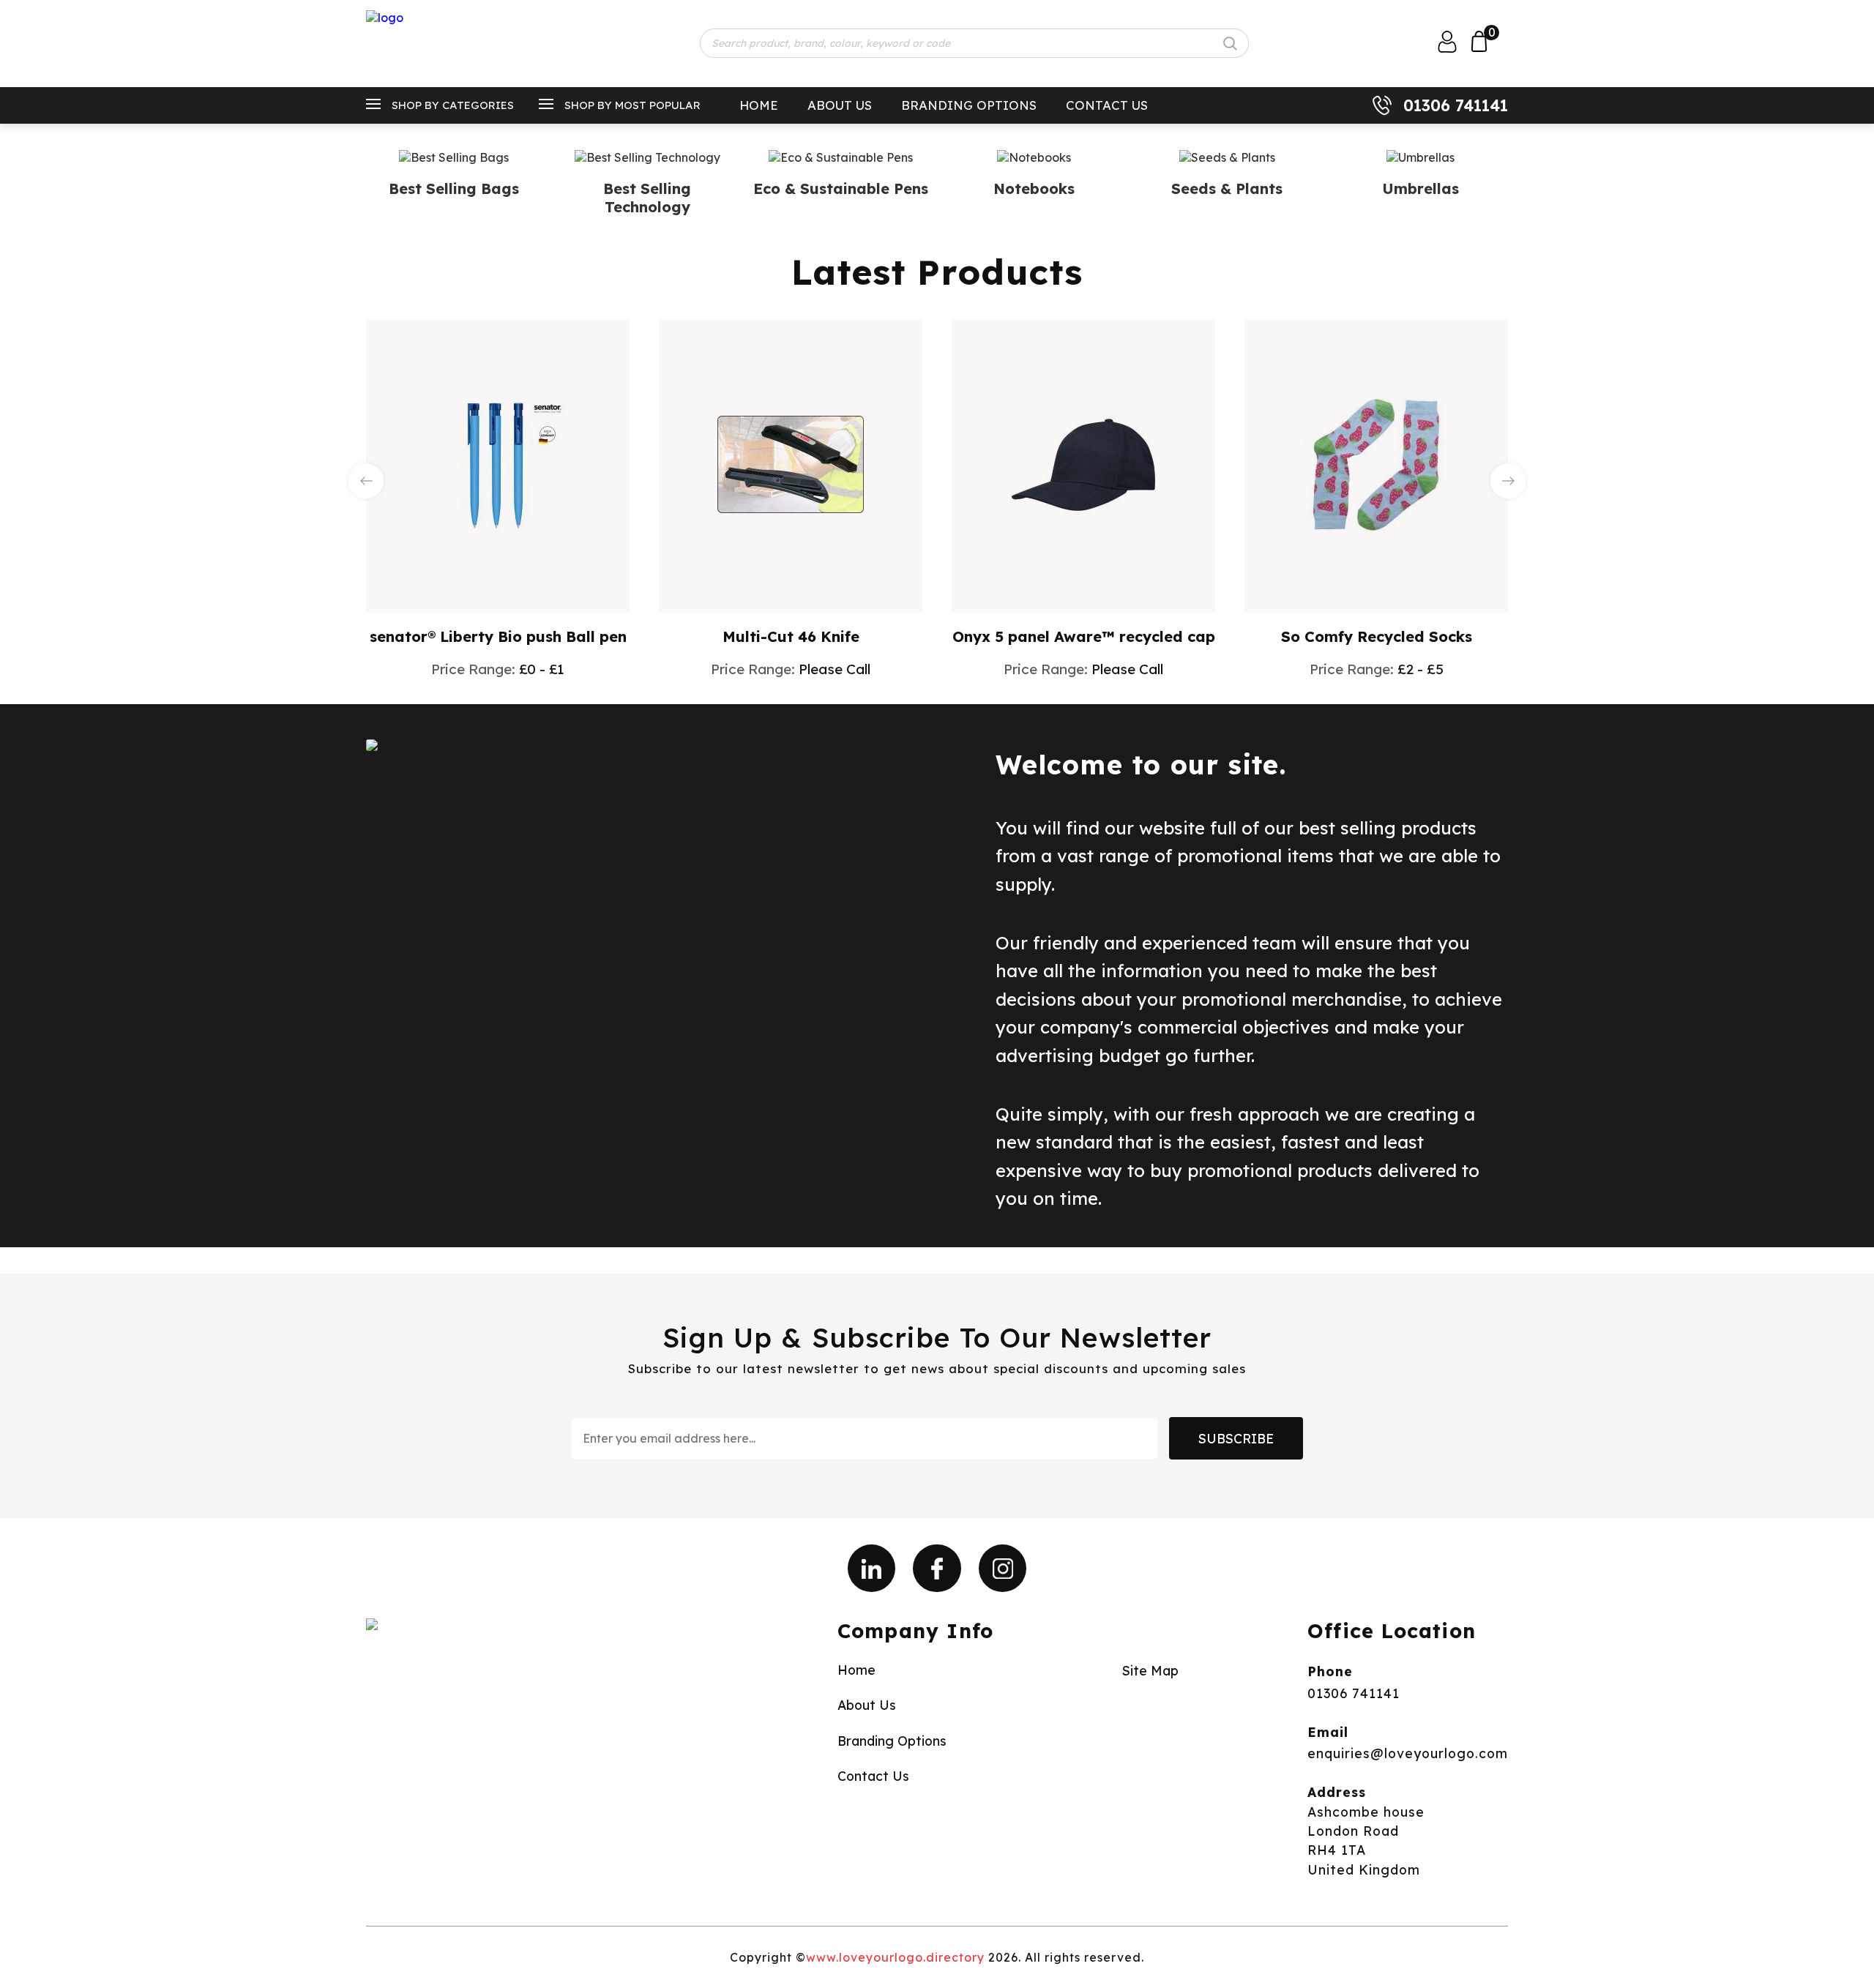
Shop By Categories (453, 105)
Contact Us (1107, 105)
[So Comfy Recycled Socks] (1376, 465)
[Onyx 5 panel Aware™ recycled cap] (1083, 465)
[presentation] (366, 481)
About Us (840, 105)
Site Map (1150, 1670)
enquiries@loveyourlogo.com (1408, 1753)
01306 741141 (1456, 105)
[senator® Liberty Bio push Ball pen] (498, 465)
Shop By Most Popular (632, 105)
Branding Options (969, 105)
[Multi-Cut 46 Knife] (791, 464)
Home (759, 105)
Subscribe (1236, 1438)
